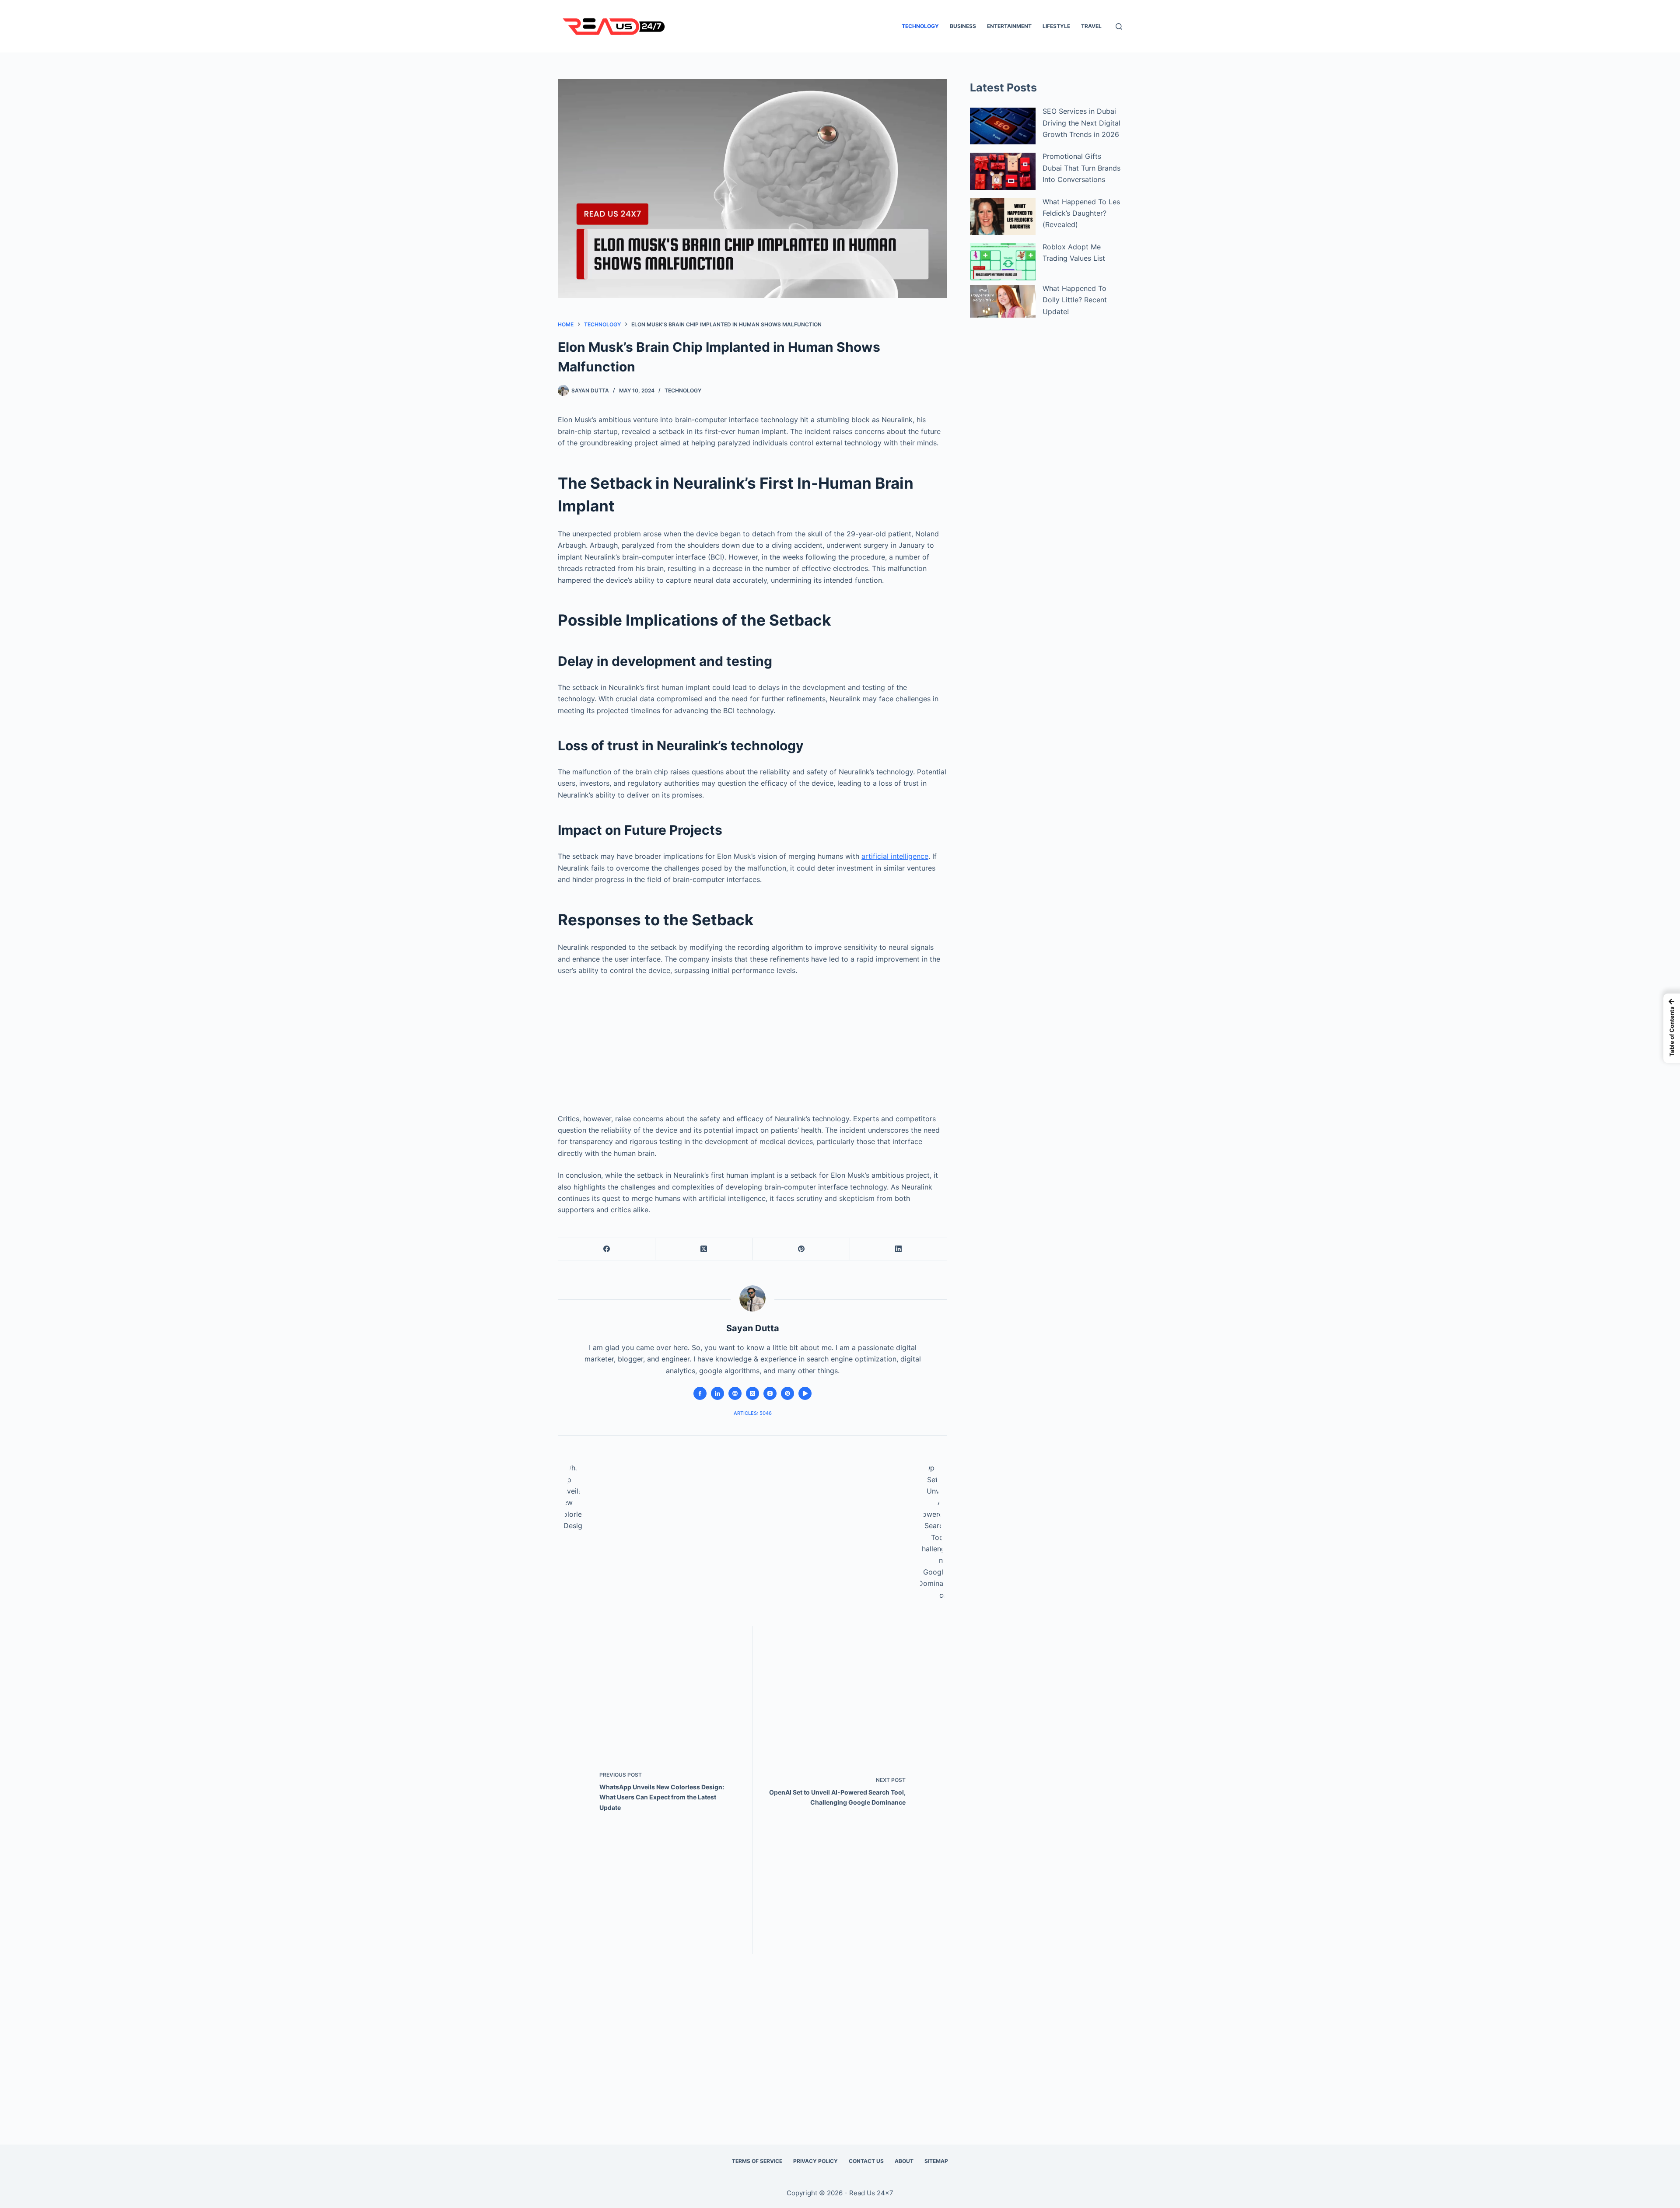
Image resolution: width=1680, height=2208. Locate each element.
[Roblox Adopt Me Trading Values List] (1003, 262)
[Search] (1119, 26)
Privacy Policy (815, 2161)
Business (963, 26)
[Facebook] (607, 1249)
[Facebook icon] (700, 1393)
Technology (920, 26)
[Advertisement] (752, 1041)
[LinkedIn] (899, 1249)
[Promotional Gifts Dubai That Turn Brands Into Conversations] (1003, 171)
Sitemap (936, 2161)
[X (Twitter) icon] (752, 1393)
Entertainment (1009, 26)
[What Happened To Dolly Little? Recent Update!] (1003, 301)
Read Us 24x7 (871, 2193)
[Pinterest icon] (787, 1393)
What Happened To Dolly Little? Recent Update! (1075, 300)
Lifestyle (1056, 26)
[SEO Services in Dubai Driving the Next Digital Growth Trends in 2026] (1003, 126)
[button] (1672, 1028)
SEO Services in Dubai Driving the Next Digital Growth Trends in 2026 (1081, 123)
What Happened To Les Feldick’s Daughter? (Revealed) (1081, 213)
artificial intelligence (895, 856)
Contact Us (866, 2161)
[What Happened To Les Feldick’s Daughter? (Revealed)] (1003, 216)
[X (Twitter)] (704, 1249)
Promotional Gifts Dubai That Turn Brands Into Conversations (1081, 168)
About (904, 2161)
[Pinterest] (801, 1249)
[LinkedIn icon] (717, 1393)
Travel (1091, 26)
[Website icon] (735, 1393)
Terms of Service (757, 2161)
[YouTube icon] (805, 1393)
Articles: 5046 (753, 1413)
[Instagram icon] (770, 1393)
